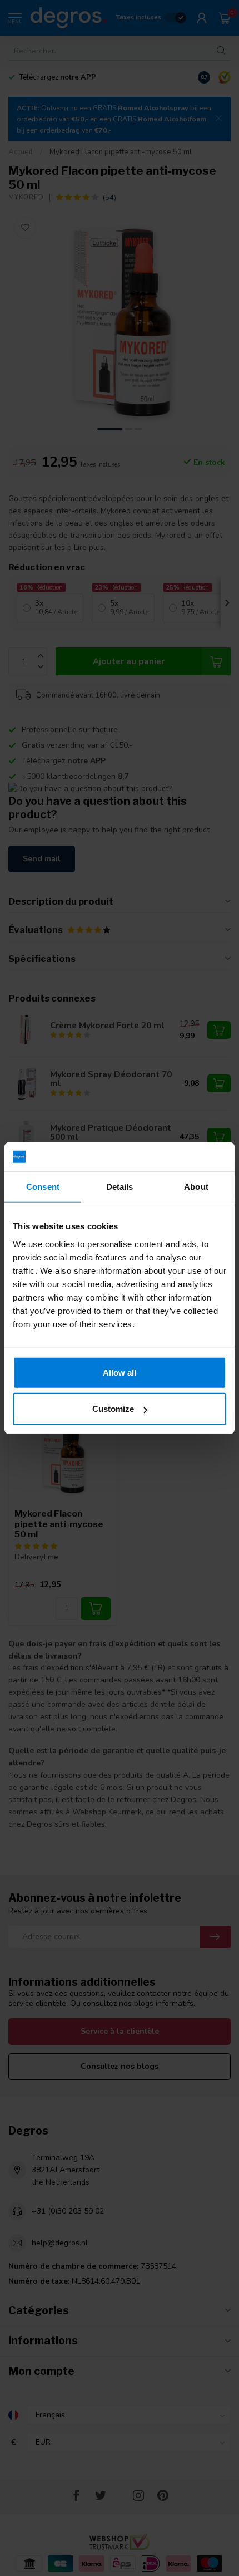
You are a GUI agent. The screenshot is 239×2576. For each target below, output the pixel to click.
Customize (113, 1409)
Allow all (120, 1372)
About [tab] (196, 1187)
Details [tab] (120, 1187)
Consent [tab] (43, 1187)
